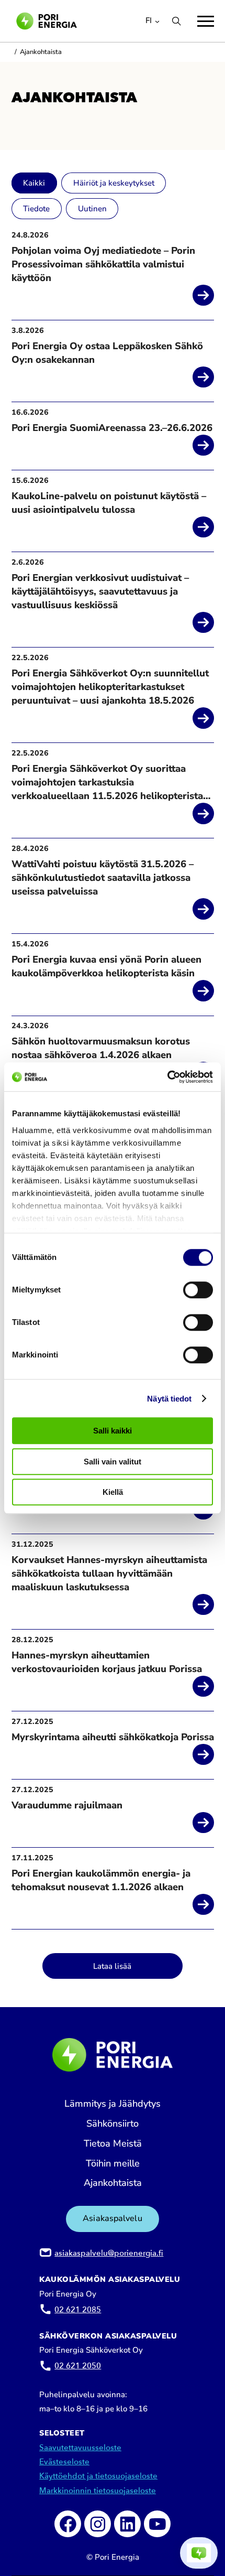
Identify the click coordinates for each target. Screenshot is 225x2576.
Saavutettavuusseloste (80, 2448)
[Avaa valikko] (206, 21)
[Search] (176, 21)
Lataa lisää (112, 1966)
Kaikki (34, 183)
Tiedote (36, 209)
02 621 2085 (78, 2310)
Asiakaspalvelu (112, 2218)
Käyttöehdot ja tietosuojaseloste (98, 2476)
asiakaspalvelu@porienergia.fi (109, 2253)
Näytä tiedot (169, 1399)
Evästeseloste (64, 2462)
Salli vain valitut (113, 1462)
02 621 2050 (78, 2366)
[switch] (198, 1290)
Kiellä (113, 1492)
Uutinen (92, 209)
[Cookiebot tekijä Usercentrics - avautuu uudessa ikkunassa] (167, 1077)
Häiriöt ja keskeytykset (114, 183)
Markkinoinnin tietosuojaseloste (98, 2491)
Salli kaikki (113, 1431)
